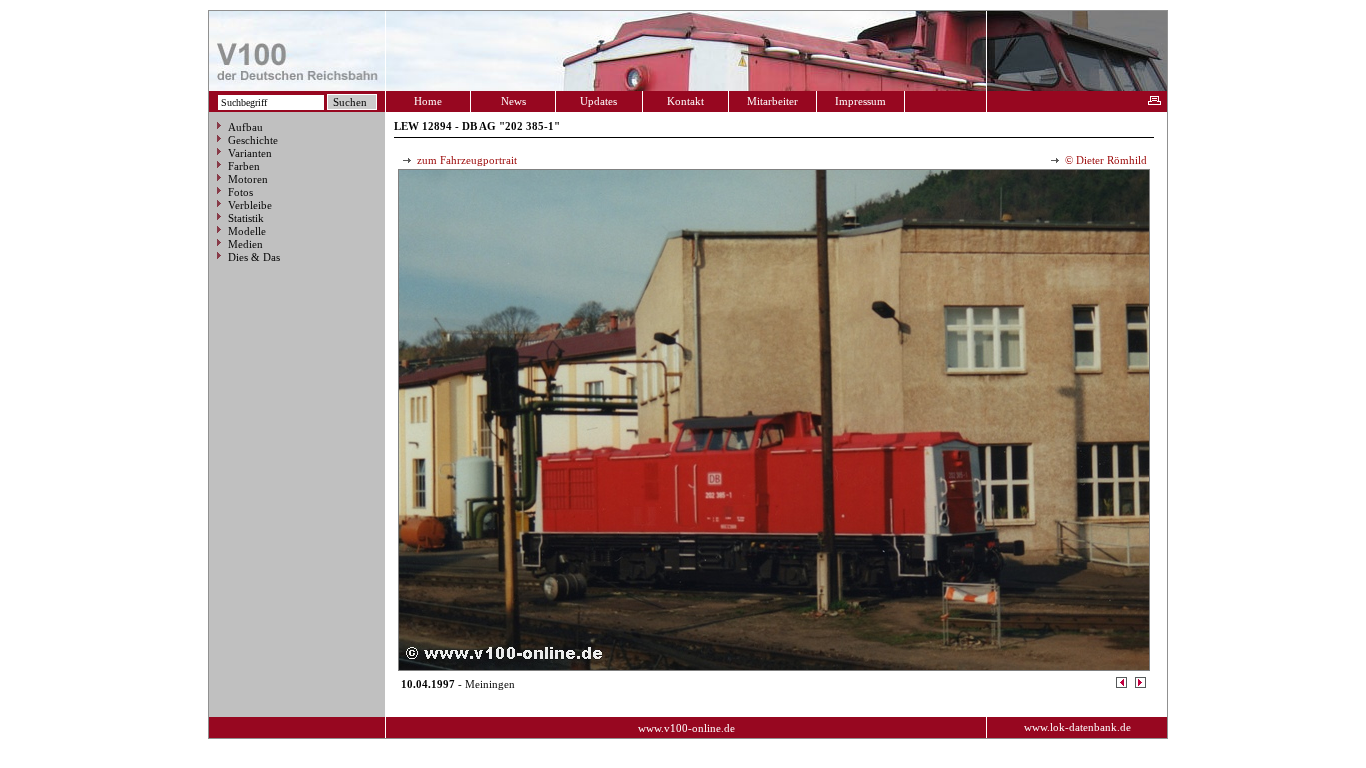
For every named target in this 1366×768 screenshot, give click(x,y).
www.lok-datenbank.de (1077, 727)
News (513, 101)
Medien (245, 244)
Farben (244, 166)
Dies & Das (254, 257)
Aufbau (245, 127)
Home (428, 101)
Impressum (860, 101)
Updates (598, 101)
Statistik (246, 218)
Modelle (247, 231)
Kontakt (685, 101)
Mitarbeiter (772, 101)
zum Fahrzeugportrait (465, 160)
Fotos (240, 192)
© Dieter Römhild (1104, 160)
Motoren (248, 179)
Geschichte (253, 140)
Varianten (250, 153)
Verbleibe (250, 205)
